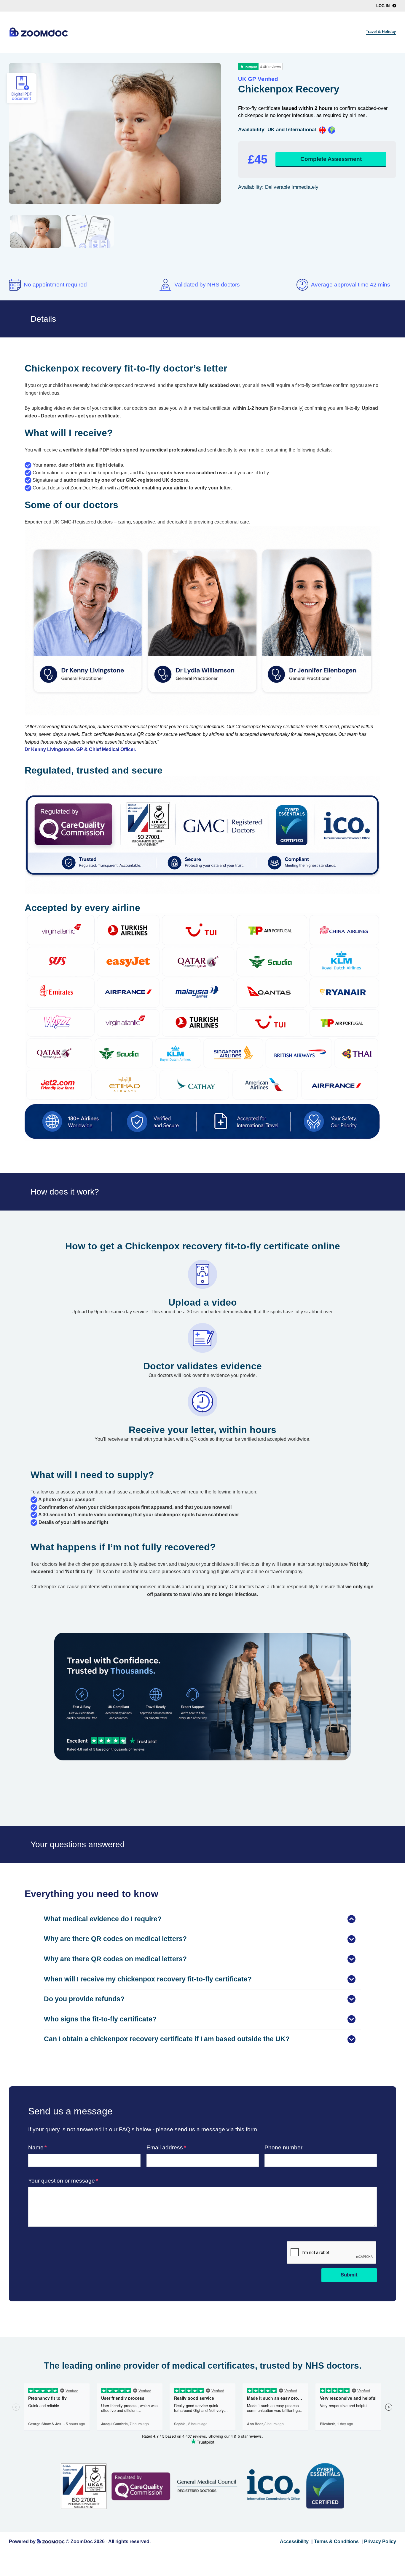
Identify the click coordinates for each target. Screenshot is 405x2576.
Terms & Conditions (336, 2541)
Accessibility (294, 2541)
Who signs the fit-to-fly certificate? (100, 2019)
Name (36, 2147)
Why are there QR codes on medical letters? (115, 1939)
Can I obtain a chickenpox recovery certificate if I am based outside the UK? (167, 2039)
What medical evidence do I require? (103, 1919)
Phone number (283, 2147)
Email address (165, 2147)
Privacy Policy (380, 2541)
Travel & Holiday (381, 32)
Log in (384, 6)
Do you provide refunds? (84, 1999)
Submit (349, 2275)
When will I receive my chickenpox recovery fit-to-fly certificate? (148, 1979)
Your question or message (62, 2181)
